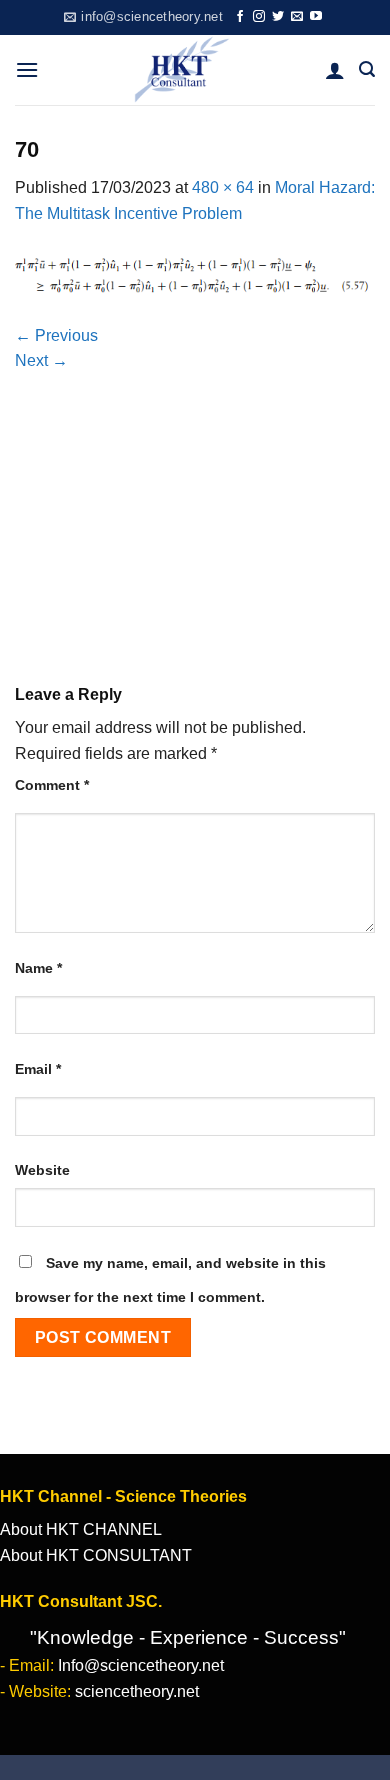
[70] (195, 273)
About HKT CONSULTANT (96, 1555)
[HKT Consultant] (182, 70)
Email (38, 1069)
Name (38, 968)
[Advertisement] (195, 503)
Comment (52, 785)
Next (41, 360)
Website (42, 1170)
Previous (56, 335)
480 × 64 (223, 187)
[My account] (335, 70)
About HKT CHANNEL (81, 1529)
